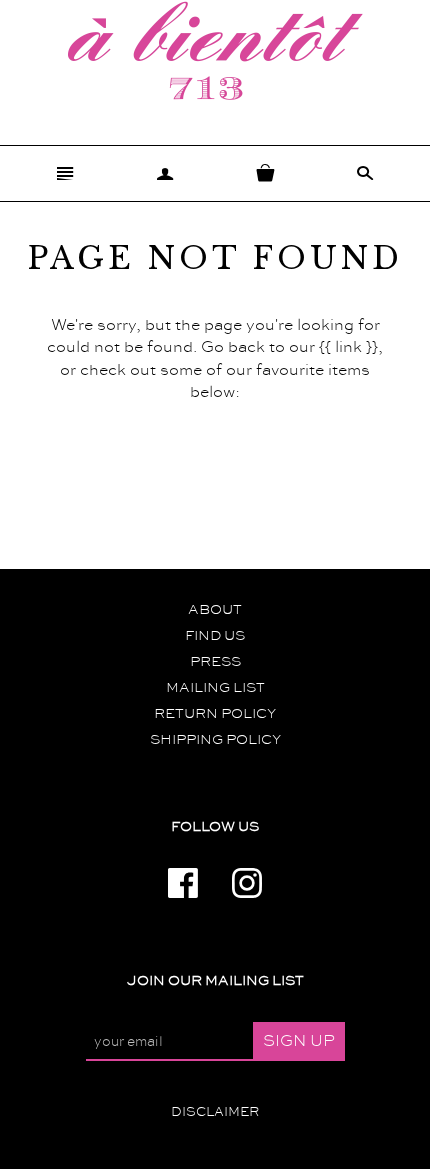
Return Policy (215, 714)
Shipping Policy (215, 740)
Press (215, 662)
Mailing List (215, 688)
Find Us (215, 636)
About (215, 610)
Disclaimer (215, 1112)
